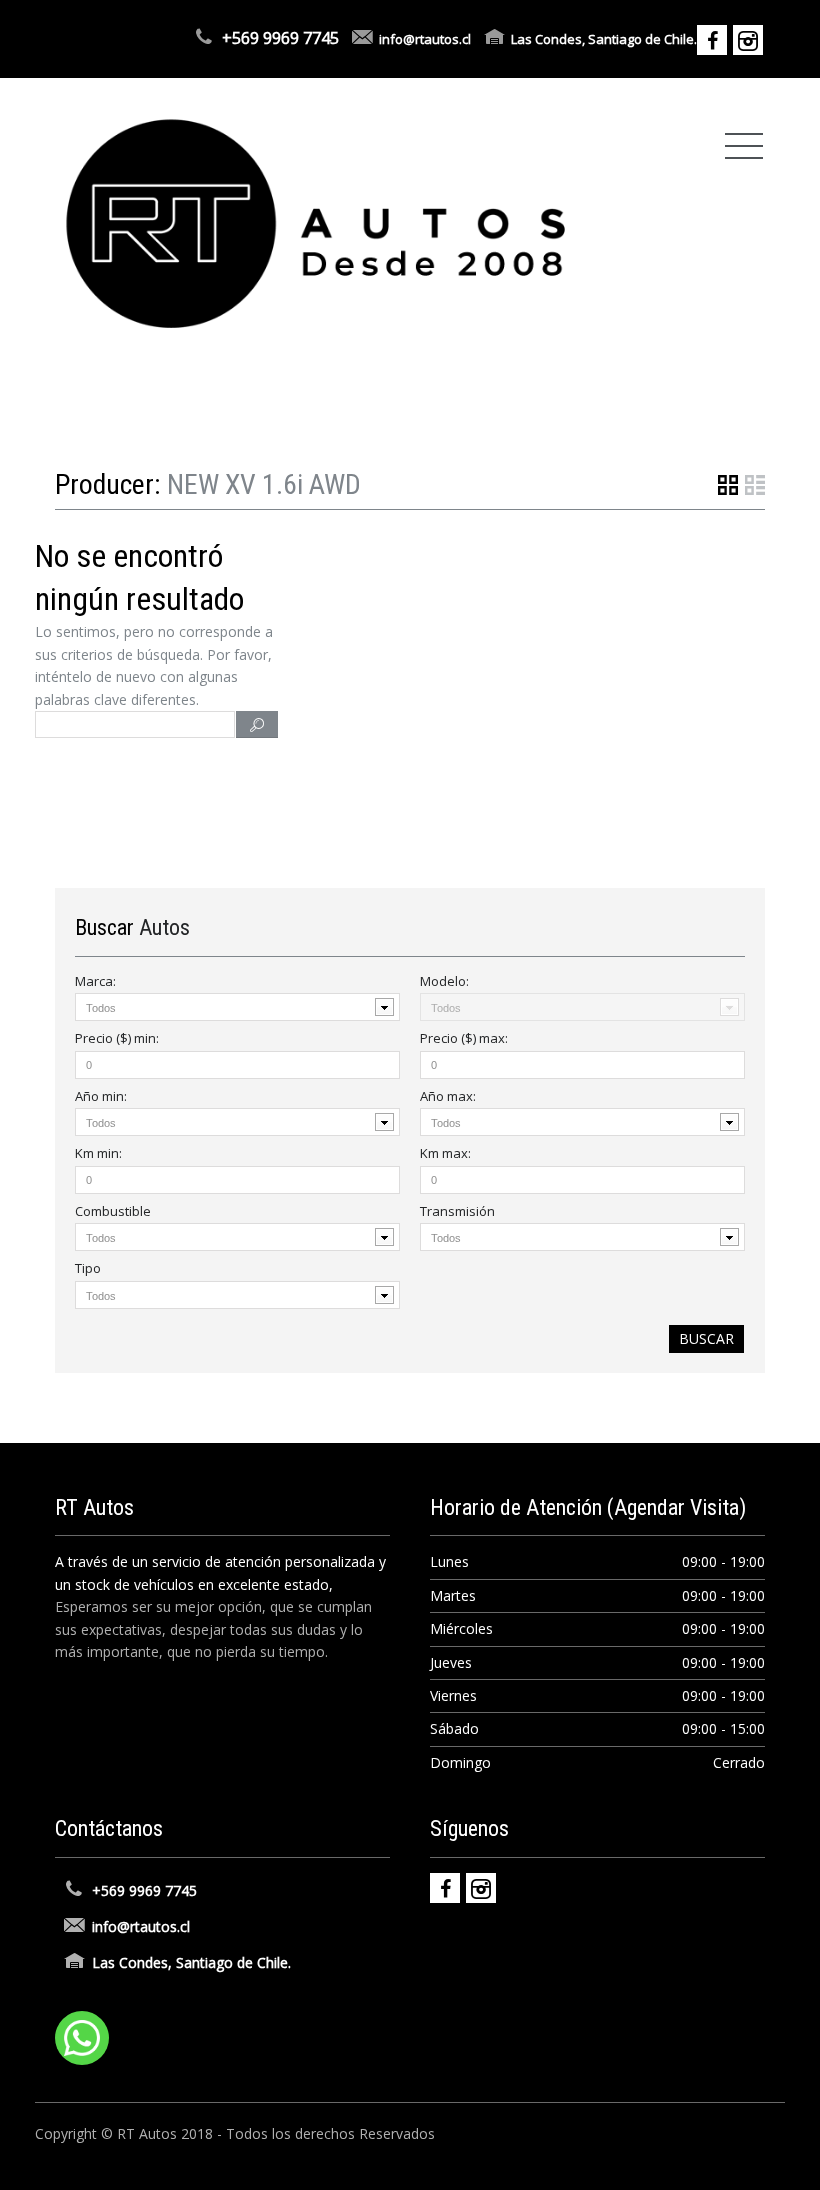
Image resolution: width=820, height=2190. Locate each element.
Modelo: (444, 981)
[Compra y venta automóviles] (316, 222)
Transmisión (457, 1211)
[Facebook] (445, 1888)
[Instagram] (481, 1888)
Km (98, 1153)
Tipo (88, 1268)
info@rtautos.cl (425, 39)
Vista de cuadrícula (728, 485)
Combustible (113, 1211)
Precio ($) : (117, 1038)
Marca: (95, 981)
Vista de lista (755, 485)
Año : (101, 1096)
